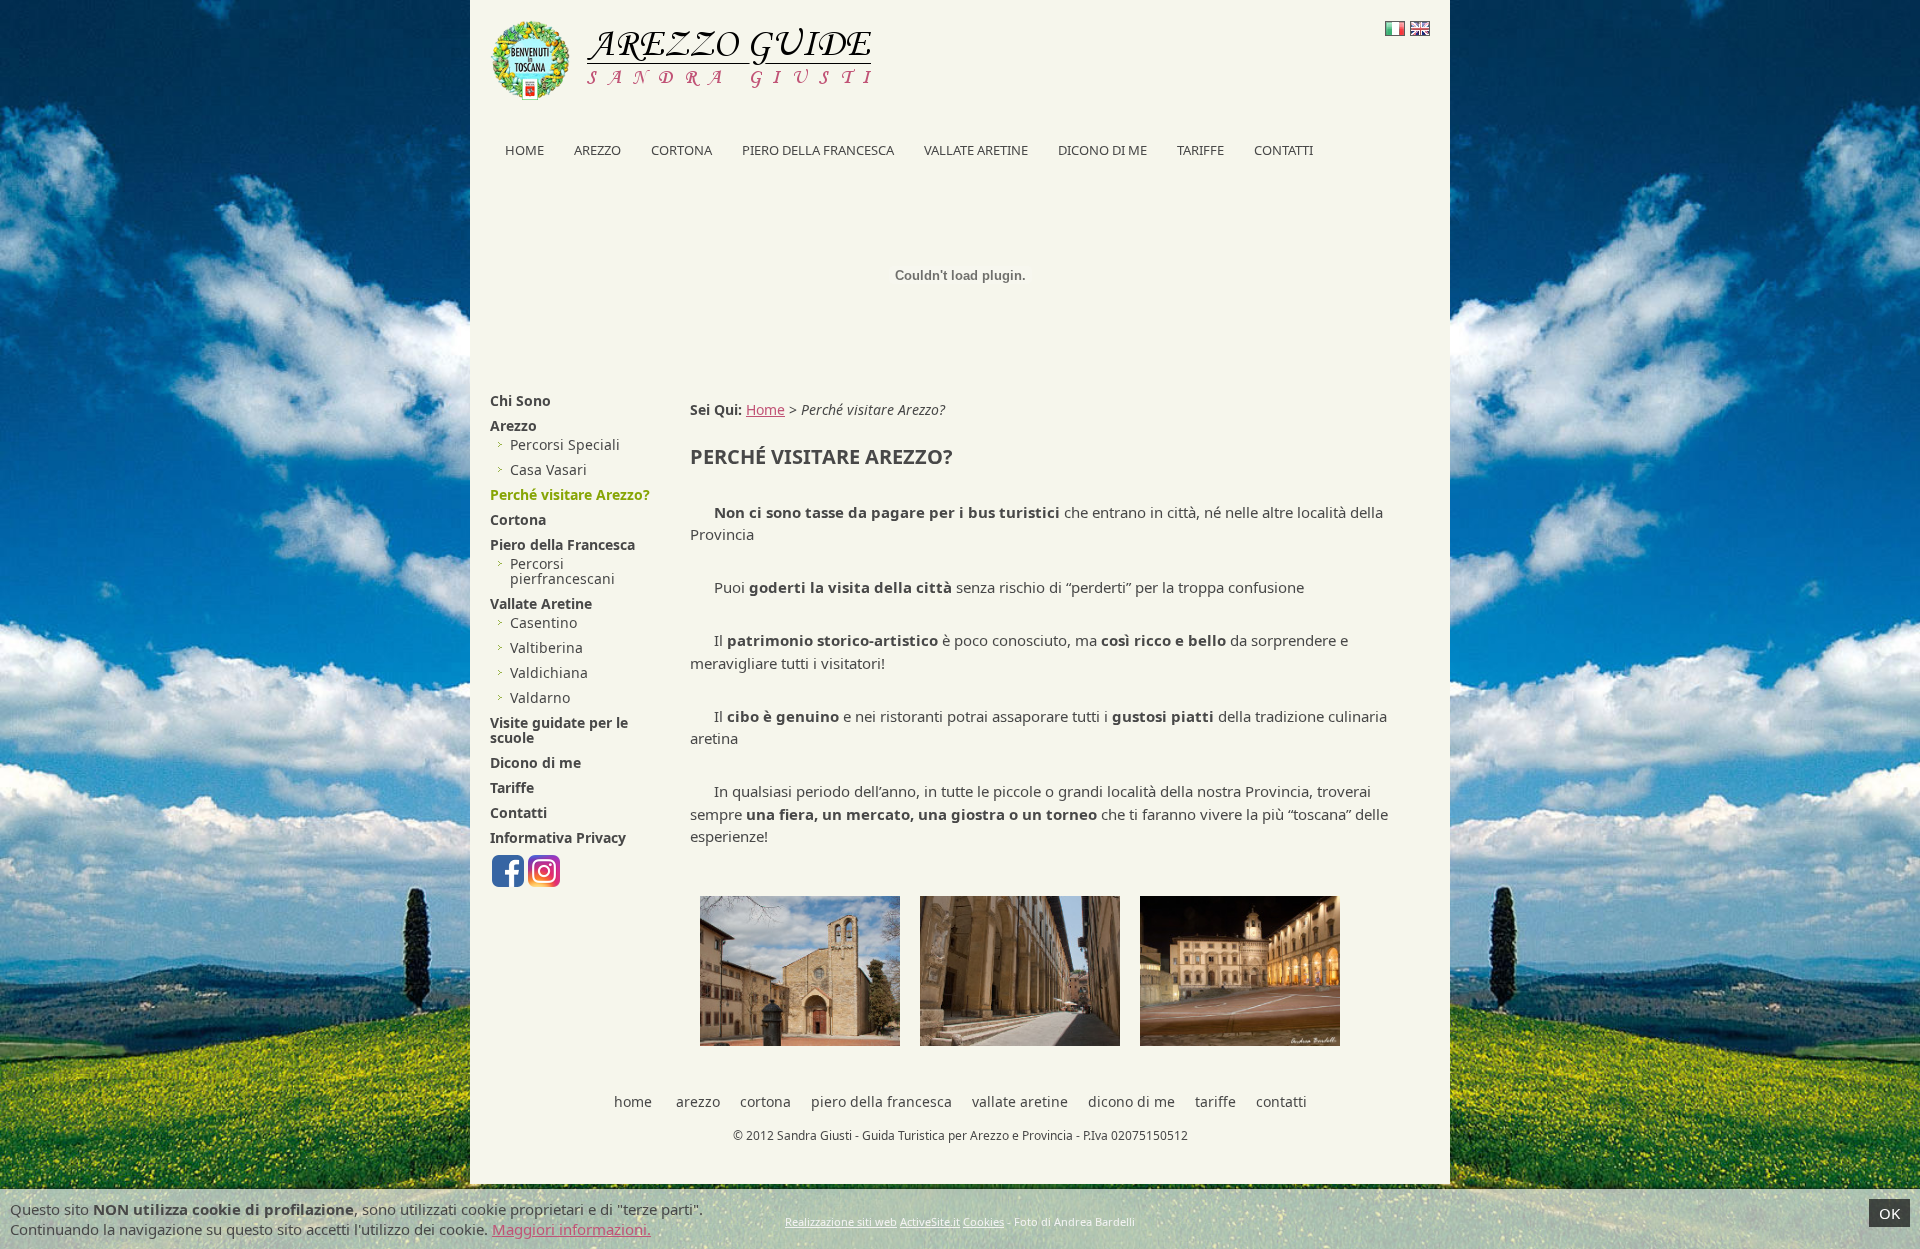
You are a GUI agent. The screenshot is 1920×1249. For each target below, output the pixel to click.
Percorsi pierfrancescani (562, 571)
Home (524, 150)
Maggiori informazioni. (571, 1229)
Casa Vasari (548, 469)
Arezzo (597, 150)
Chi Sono (520, 400)
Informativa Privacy (558, 837)
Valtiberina (546, 647)
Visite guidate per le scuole (559, 730)
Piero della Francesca (818, 150)
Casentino (543, 622)
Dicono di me (1102, 150)
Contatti (1283, 150)
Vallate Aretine (976, 150)
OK (1889, 1213)
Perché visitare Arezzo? (570, 494)
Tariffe (1200, 150)
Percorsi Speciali (565, 444)
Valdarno (540, 697)
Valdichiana (549, 672)
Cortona (681, 150)
